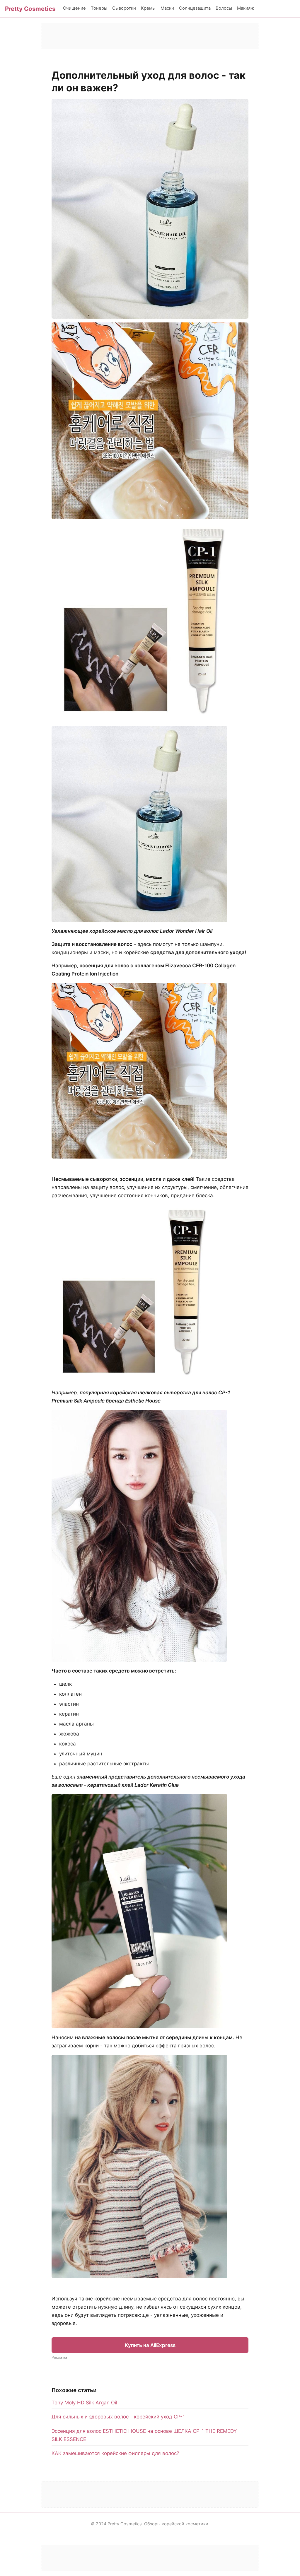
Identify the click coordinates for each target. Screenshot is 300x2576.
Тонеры (99, 8)
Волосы (224, 8)
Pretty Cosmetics (30, 9)
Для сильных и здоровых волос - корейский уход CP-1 (118, 2417)
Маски (167, 8)
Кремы (148, 8)
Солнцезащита (195, 8)
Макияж (246, 8)
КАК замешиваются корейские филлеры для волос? (115, 2453)
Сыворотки (124, 8)
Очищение (74, 8)
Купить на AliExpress (150, 2345)
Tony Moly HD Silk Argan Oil (84, 2403)
